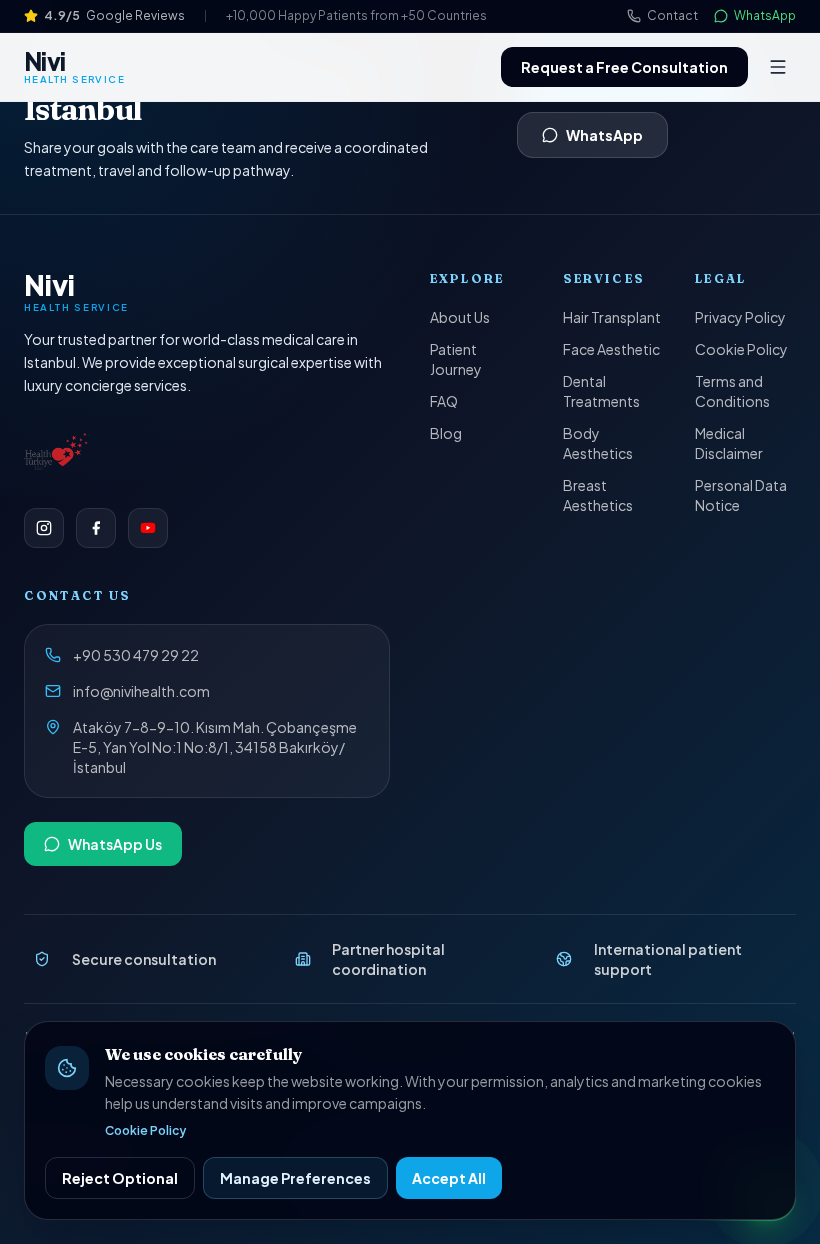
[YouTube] (148, 528)
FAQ (444, 401)
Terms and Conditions (732, 391)
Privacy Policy (740, 317)
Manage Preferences (295, 1178)
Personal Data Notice (741, 495)
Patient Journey (456, 359)
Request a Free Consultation (624, 67)
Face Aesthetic (611, 349)
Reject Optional (120, 1178)
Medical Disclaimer (729, 443)
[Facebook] (96, 528)
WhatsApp (604, 135)
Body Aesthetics (598, 443)
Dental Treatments (601, 391)
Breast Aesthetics (598, 495)
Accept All (449, 1178)
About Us (460, 317)
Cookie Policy (741, 349)
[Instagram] (44, 528)
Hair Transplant (612, 317)
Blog (446, 433)
